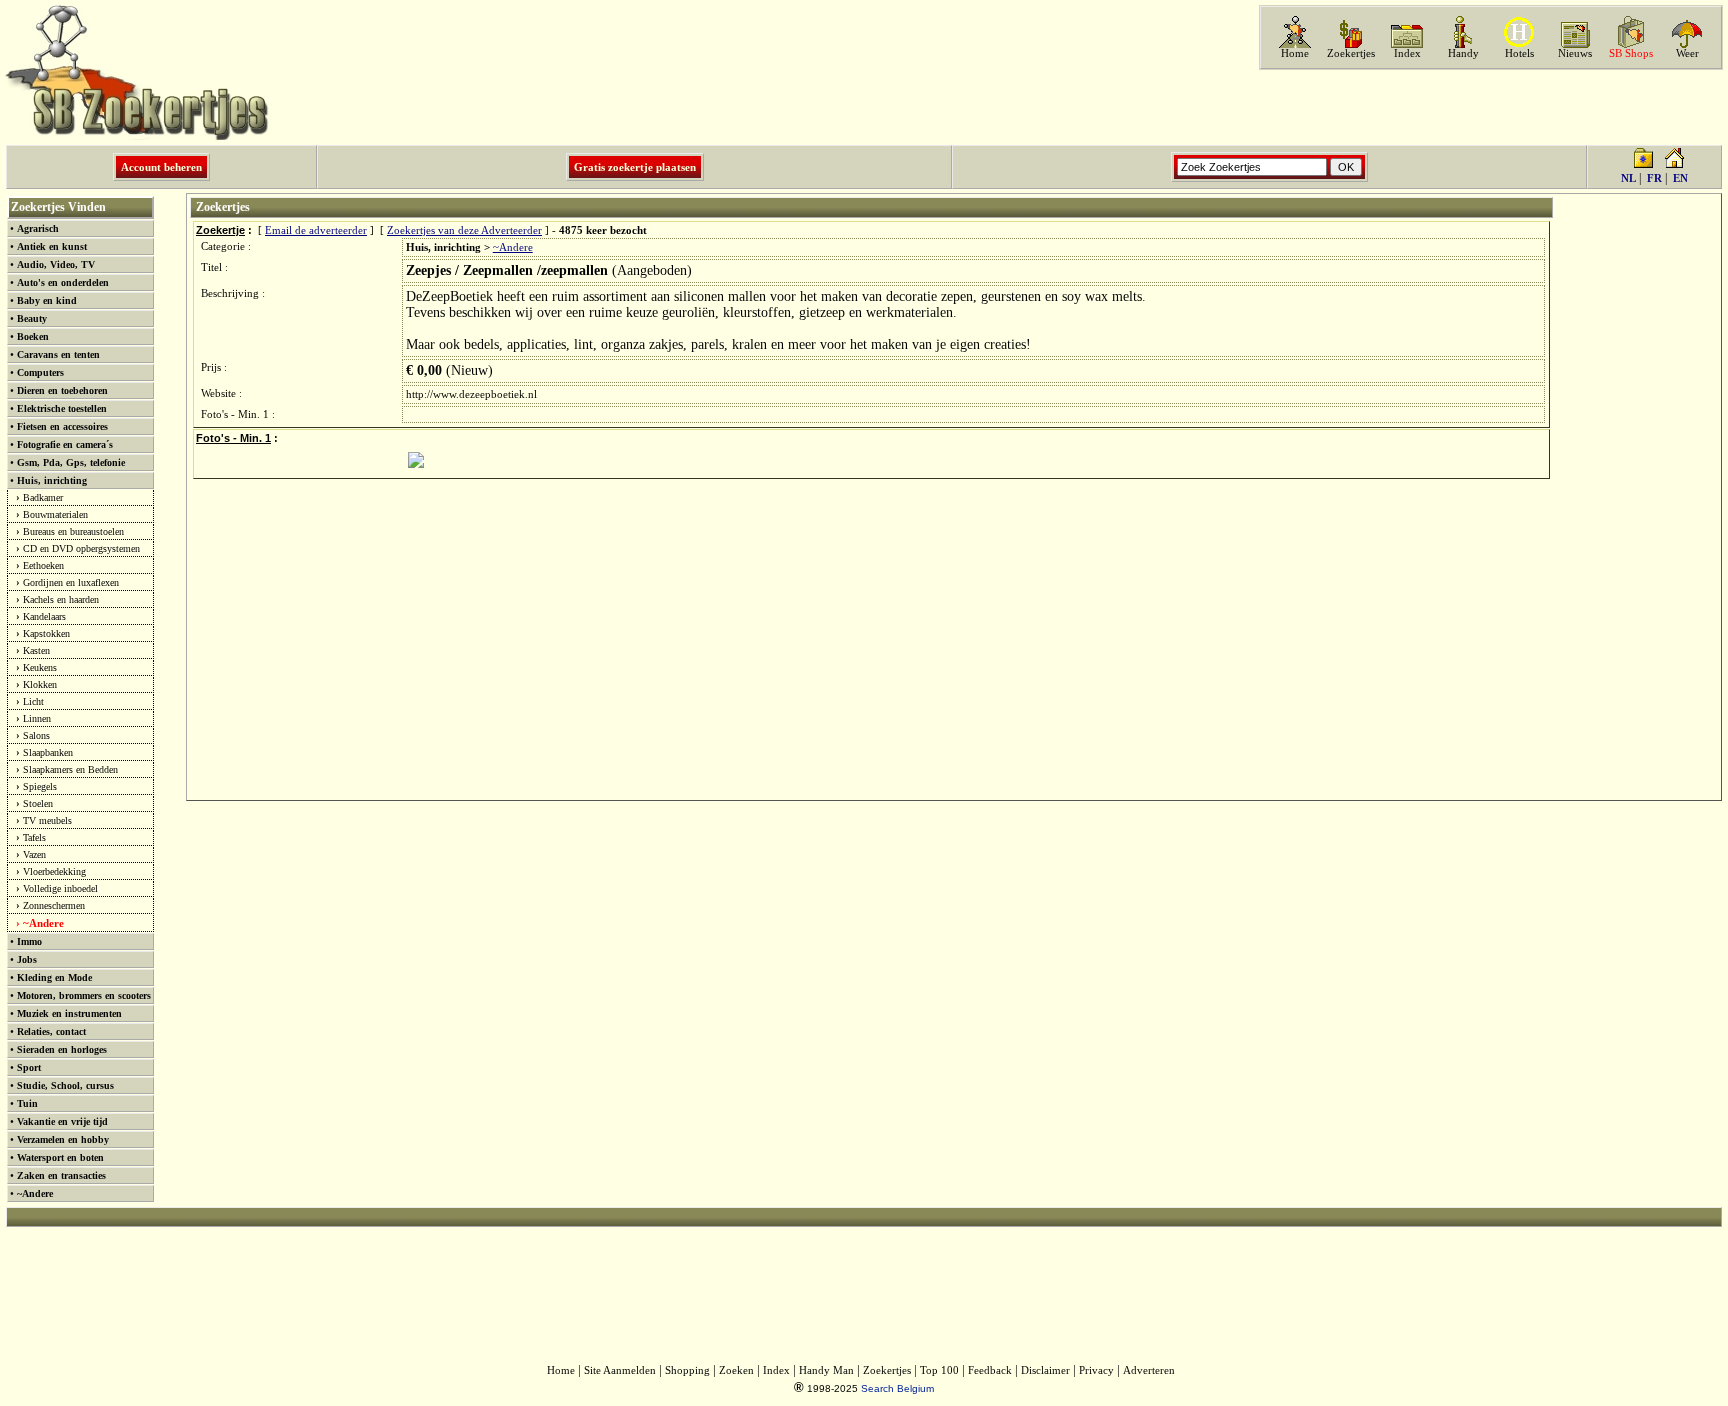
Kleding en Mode (54, 977)
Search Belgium (897, 1388)
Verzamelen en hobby (63, 1139)
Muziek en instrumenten (69, 1013)
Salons (36, 735)
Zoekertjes (1351, 53)
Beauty (32, 318)
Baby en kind (47, 300)
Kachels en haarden (61, 599)
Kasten (36, 650)
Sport (29, 1067)
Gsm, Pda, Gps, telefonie (71, 462)
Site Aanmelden (620, 1370)
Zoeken (736, 1370)
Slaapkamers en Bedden (70, 769)
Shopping (687, 1370)
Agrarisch (38, 228)
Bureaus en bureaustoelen (73, 531)
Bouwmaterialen (55, 514)
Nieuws (1575, 53)
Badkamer (43, 497)
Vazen (34, 854)
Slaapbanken (48, 752)
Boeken (33, 336)
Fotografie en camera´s (65, 444)
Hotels (1519, 53)
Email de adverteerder (316, 230)
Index (1407, 53)
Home (1295, 53)
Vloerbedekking (54, 871)
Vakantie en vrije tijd (62, 1121)
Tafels (34, 837)
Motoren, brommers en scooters (84, 995)
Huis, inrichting (52, 480)
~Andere (43, 923)
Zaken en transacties (61, 1175)
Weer (1687, 53)
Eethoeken (43, 565)
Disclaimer (1045, 1370)
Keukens (40, 667)
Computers (40, 372)
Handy (1463, 53)
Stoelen (38, 803)
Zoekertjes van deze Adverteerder (464, 230)
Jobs (27, 959)
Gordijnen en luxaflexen (71, 582)
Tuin (27, 1103)
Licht (33, 701)
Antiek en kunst (52, 246)
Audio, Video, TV (56, 264)
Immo (29, 941)
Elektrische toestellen (62, 408)
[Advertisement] (1489, 107)
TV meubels (47, 820)
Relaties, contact (51, 1031)
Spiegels (40, 786)
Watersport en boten (60, 1157)
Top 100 (939, 1370)
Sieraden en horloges (62, 1049)
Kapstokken (46, 633)
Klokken (40, 684)
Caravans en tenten (58, 354)
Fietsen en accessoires (62, 426)
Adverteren (1149, 1370)
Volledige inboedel (60, 888)
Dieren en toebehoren (62, 390)
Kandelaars (44, 616)
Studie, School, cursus (65, 1085)
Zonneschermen (54, 905)
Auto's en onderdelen (63, 282)
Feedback (990, 1370)
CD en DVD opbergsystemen (81, 548)
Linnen (37, 718)
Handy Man (826, 1370)
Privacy (1096, 1370)
